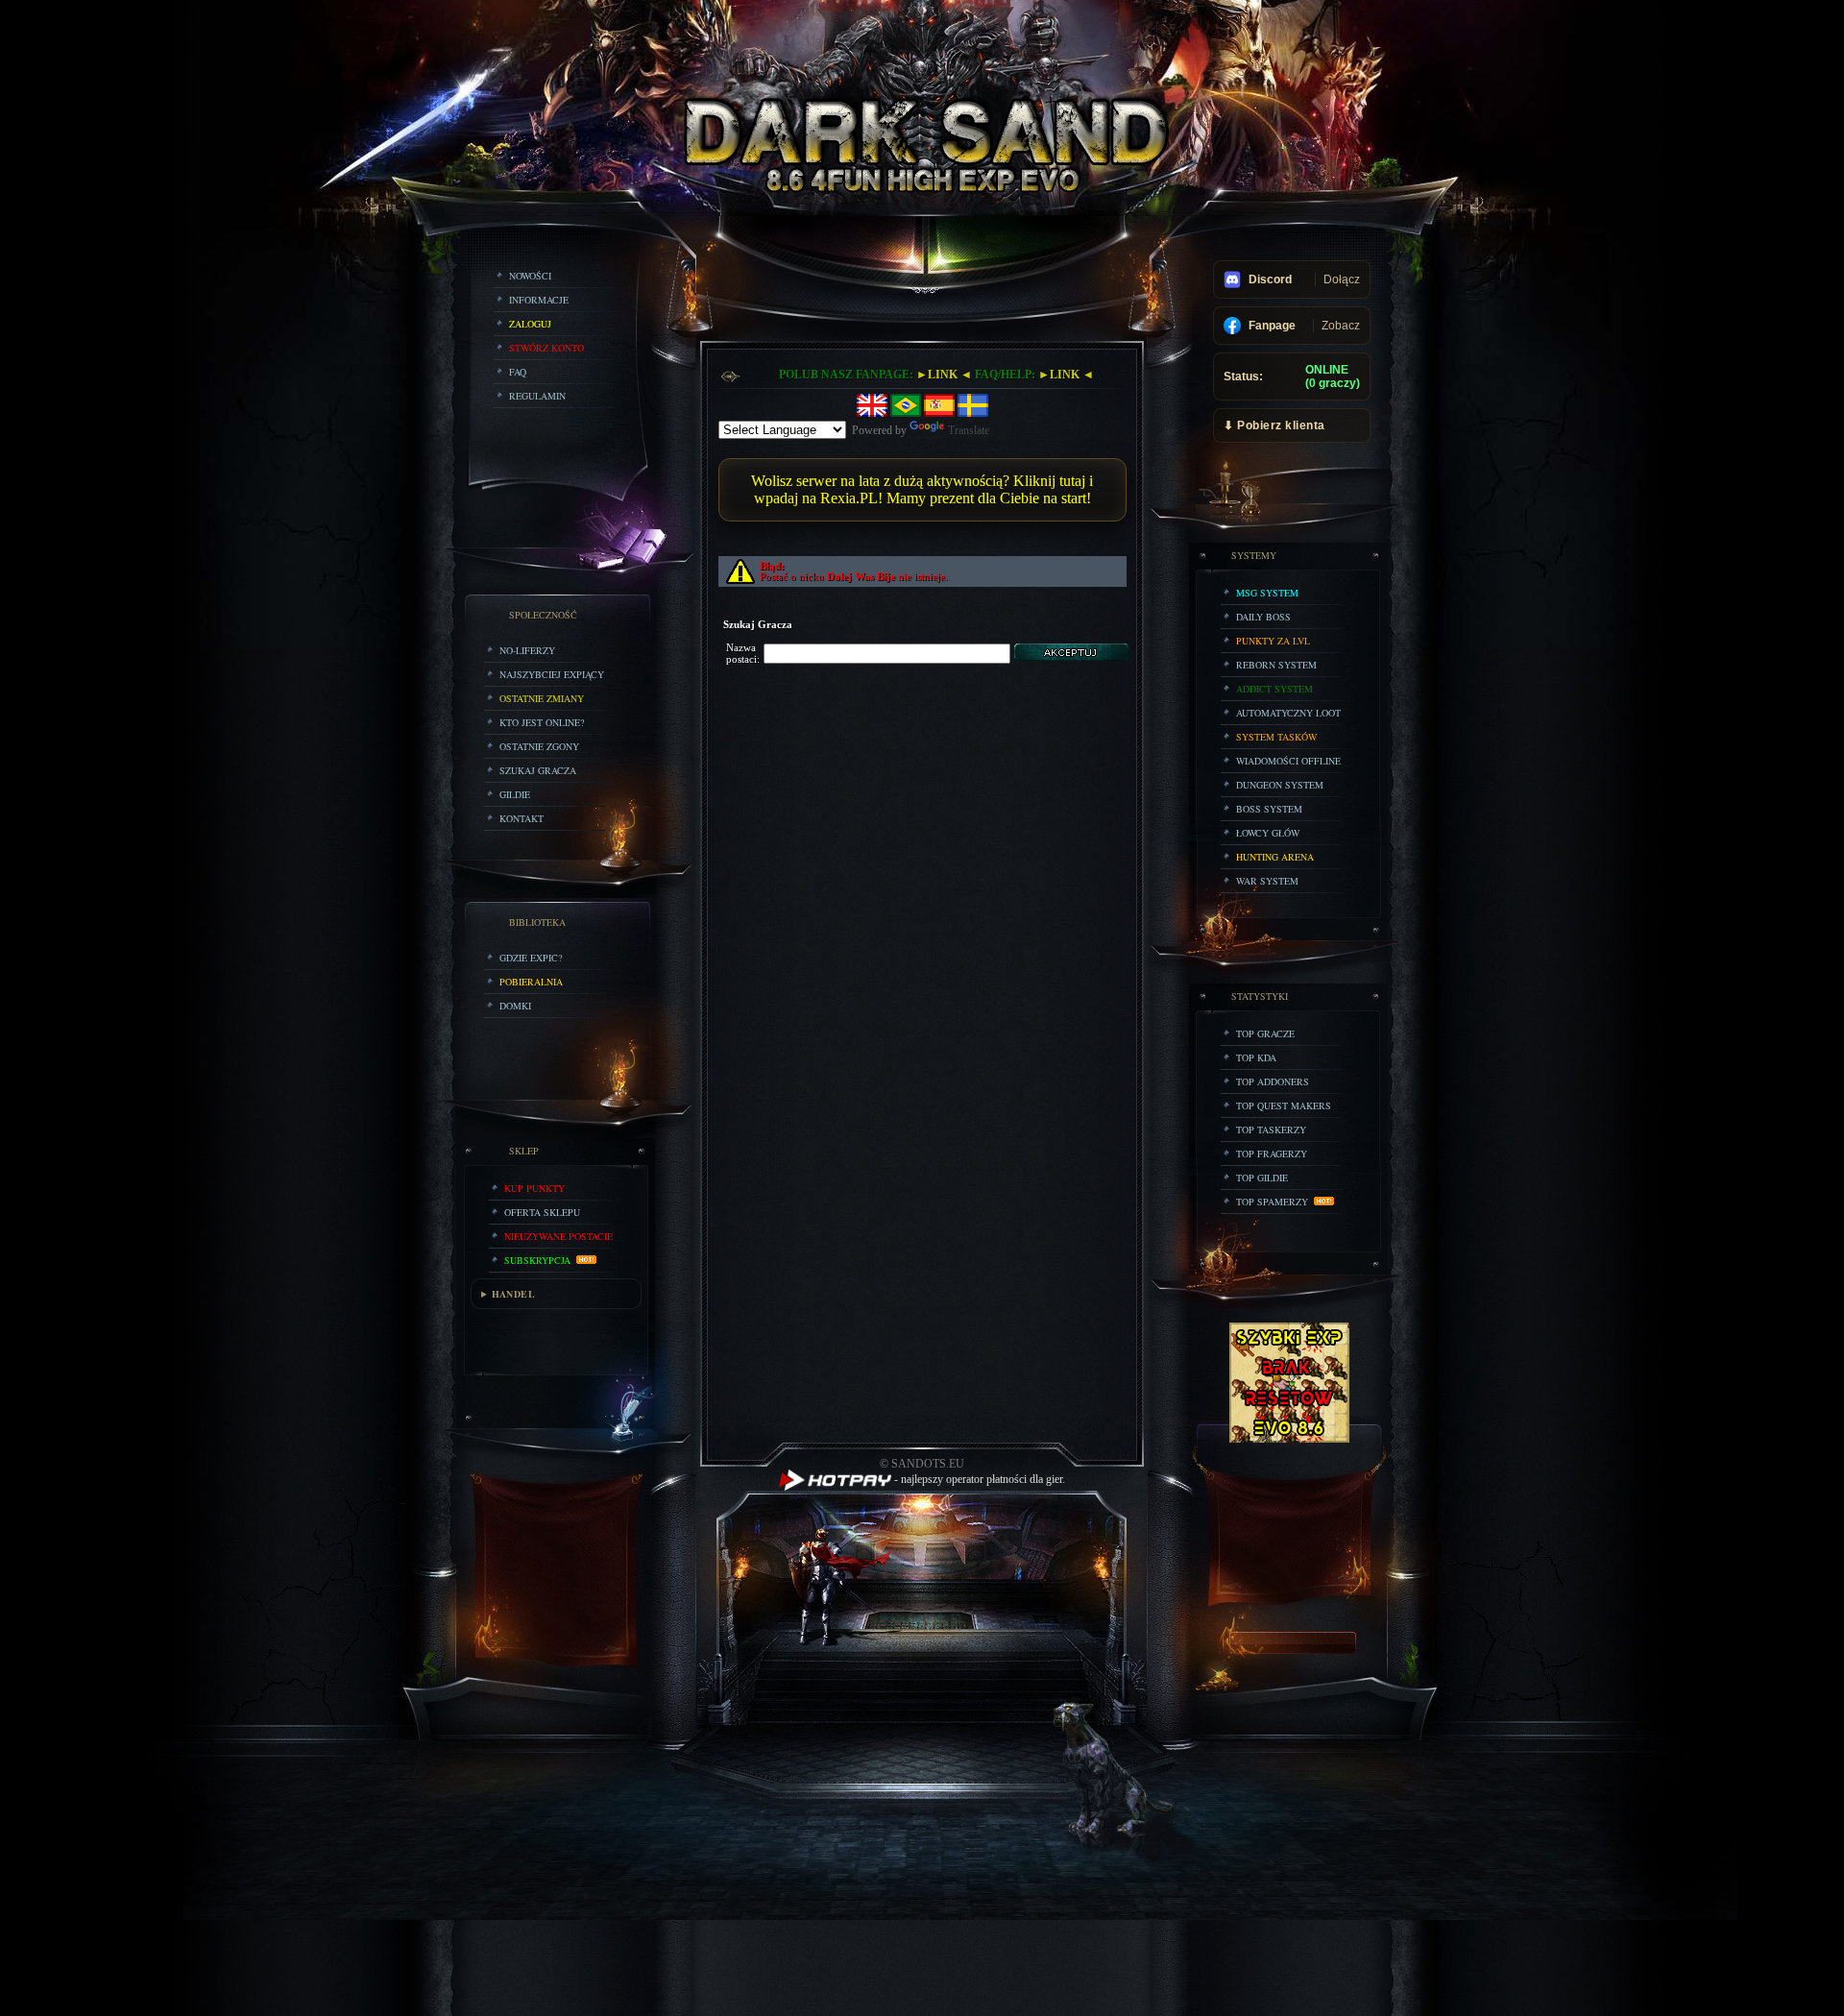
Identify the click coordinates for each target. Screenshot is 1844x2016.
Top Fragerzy (1272, 1154)
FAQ (518, 372)
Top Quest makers (1284, 1105)
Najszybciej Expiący (552, 674)
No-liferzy (527, 650)
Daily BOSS (1263, 617)
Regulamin (537, 396)
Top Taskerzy (1271, 1129)
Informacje (539, 300)
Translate (969, 430)
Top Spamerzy (1275, 1202)
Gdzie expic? (531, 958)
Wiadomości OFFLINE (1288, 761)
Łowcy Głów (1268, 833)
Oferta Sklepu (542, 1212)
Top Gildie (1262, 1178)
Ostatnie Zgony (539, 746)
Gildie (515, 794)
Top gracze (1265, 1033)
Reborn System (1276, 665)
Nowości (530, 276)
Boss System (1269, 809)
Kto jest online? (542, 722)
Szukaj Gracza (538, 770)
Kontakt (522, 818)
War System (1267, 881)
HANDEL (513, 1294)
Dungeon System (1280, 785)
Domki (515, 1006)
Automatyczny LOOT (1288, 713)
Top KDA (1256, 1057)
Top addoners (1273, 1081)
